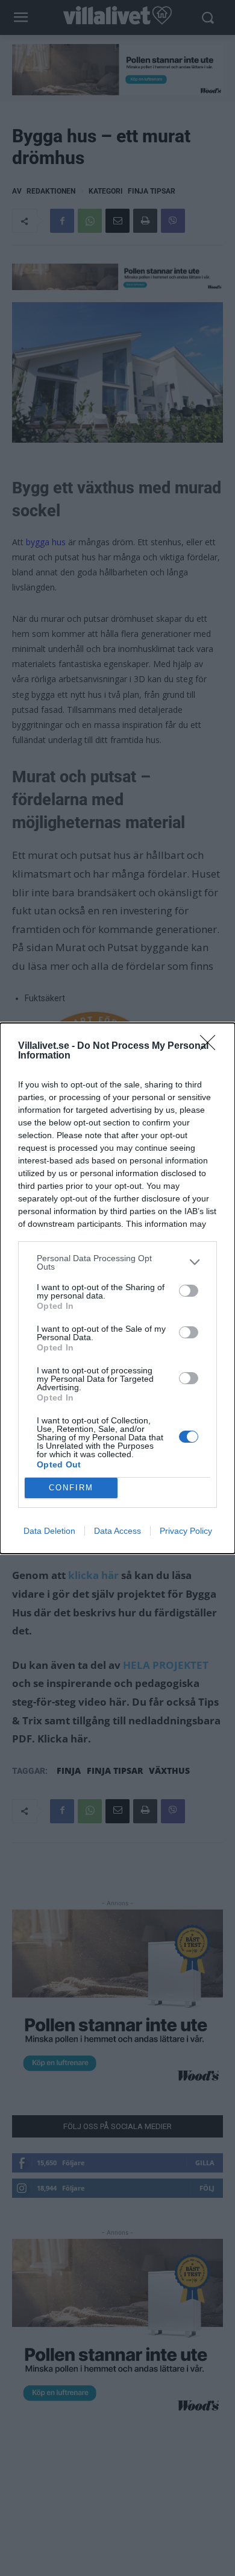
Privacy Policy (186, 1531)
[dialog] (117, 1288)
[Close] (211, 1046)
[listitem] (117, 1262)
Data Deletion (49, 1531)
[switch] (189, 1291)
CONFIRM (71, 1488)
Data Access (117, 1531)
